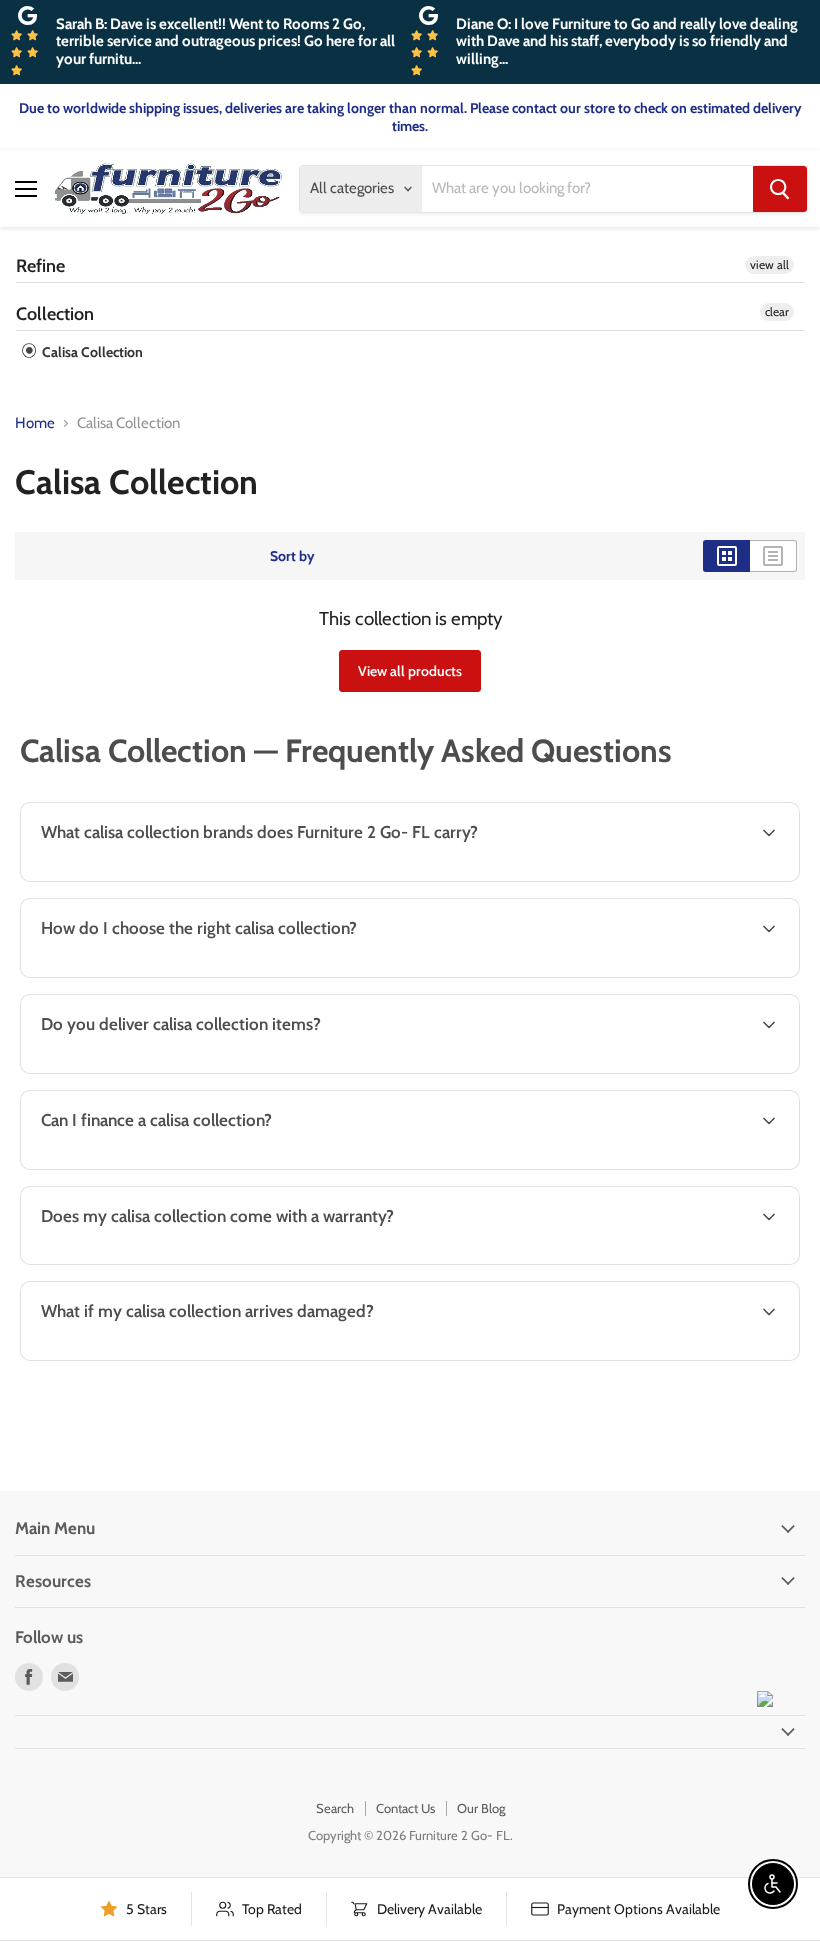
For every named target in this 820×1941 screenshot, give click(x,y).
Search (335, 1808)
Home (35, 423)
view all (769, 264)
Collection (55, 314)
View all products (410, 671)
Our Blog (481, 1808)
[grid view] (726, 556)
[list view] (773, 556)
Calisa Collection (91, 352)
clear (777, 311)
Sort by (292, 556)
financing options (179, 1167)
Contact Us (405, 1808)
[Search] (780, 189)
